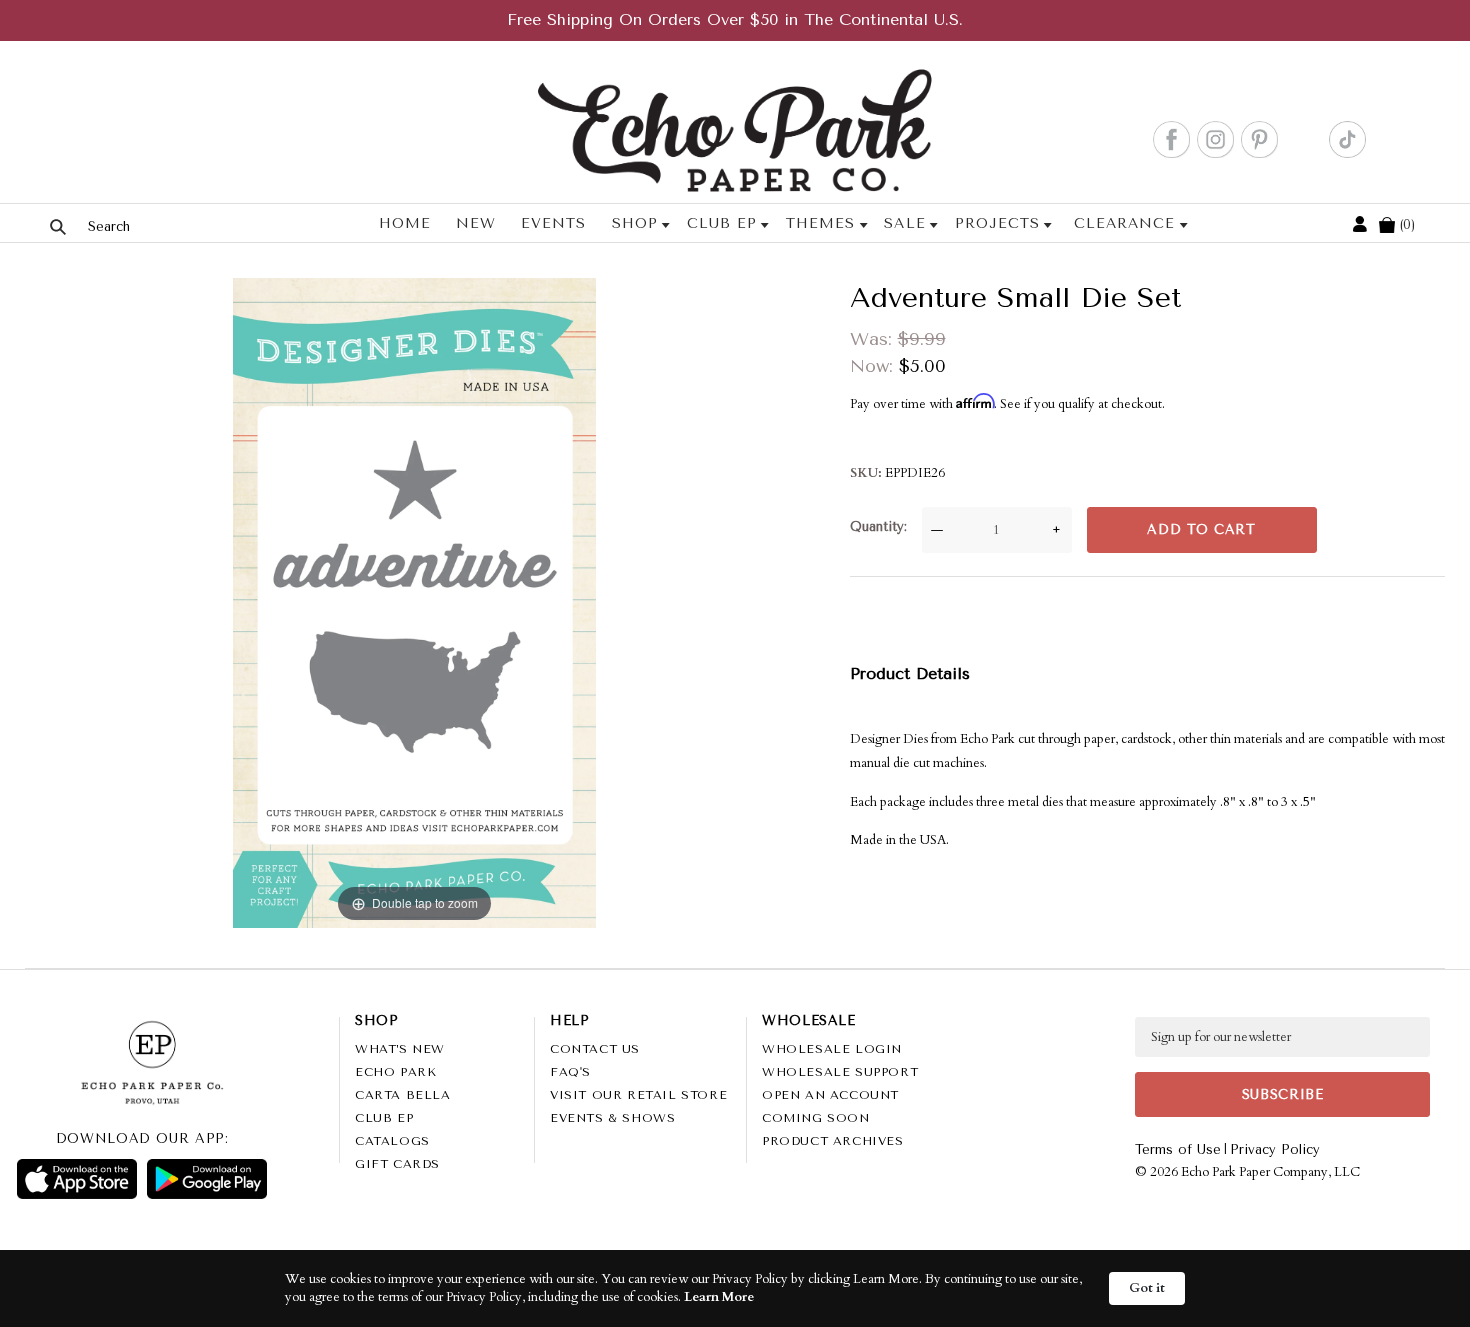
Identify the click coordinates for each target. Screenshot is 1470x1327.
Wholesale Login (832, 1049)
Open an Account (830, 1095)
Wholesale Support (840, 1072)
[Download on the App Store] (77, 1179)
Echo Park (395, 1072)
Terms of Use (1178, 1149)
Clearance (1124, 223)
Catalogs (392, 1141)
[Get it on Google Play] (207, 1179)
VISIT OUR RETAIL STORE (638, 1095)
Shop (635, 223)
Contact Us (595, 1049)
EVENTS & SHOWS (612, 1118)
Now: (874, 366)
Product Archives (833, 1141)
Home (405, 223)
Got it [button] (1147, 1288)
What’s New (400, 1049)
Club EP (722, 223)
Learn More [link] (719, 1297)
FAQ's (570, 1072)
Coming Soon (816, 1118)
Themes (820, 223)
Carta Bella (403, 1095)
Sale (904, 223)
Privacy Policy (1275, 1149)
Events (553, 223)
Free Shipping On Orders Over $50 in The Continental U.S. (735, 19)
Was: (874, 339)
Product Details (910, 673)
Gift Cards (397, 1164)
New (476, 223)
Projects (997, 223)
